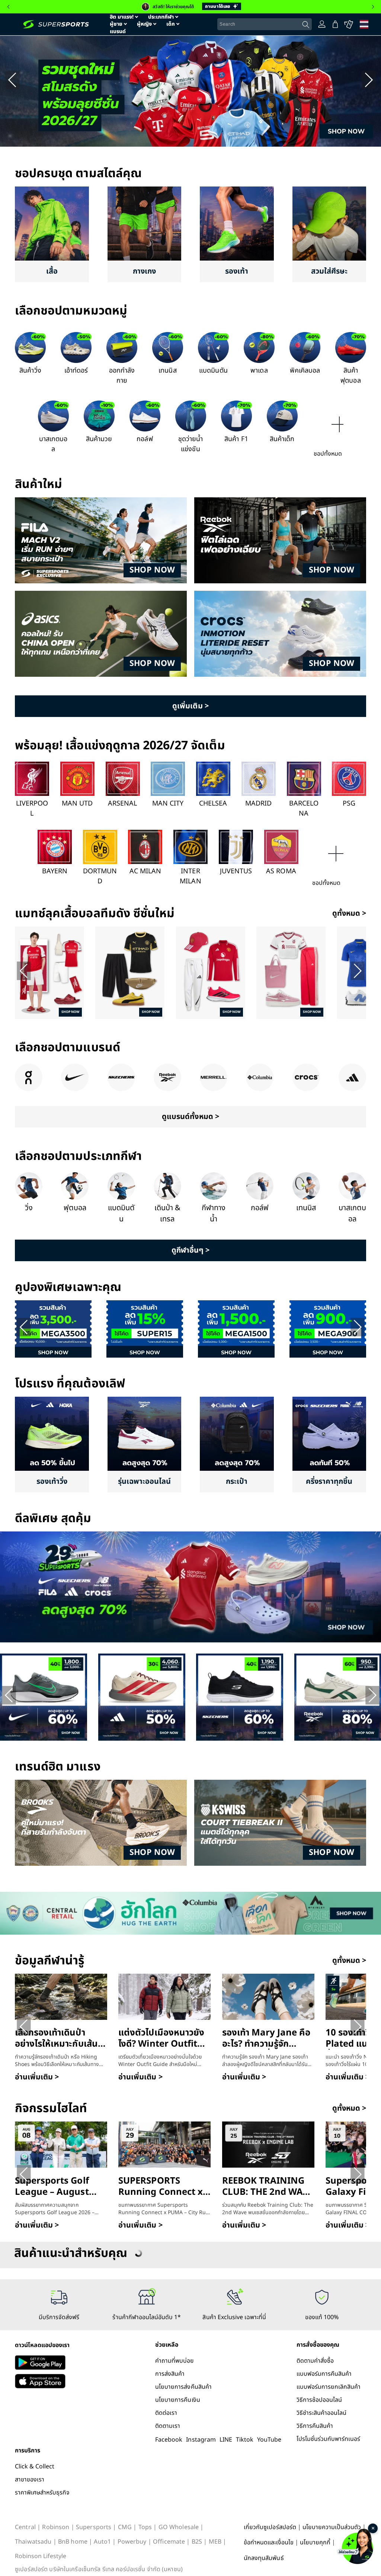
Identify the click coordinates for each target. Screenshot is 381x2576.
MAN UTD (77, 804)
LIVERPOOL (32, 809)
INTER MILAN (190, 876)
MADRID (258, 804)
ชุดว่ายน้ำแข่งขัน (190, 444)
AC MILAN (145, 871)
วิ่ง (29, 1208)
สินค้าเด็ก (282, 439)
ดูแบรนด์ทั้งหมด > (190, 1117)
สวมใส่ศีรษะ (329, 271)
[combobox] (265, 24)
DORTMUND (100, 876)
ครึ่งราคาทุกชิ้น (329, 1482)
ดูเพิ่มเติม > (190, 706)
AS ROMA (281, 871)
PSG (349, 804)
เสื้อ (52, 271)
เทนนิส (167, 371)
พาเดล (259, 371)
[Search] (306, 25)
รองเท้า (237, 271)
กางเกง (144, 271)
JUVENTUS (236, 871)
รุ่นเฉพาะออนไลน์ (144, 1482)
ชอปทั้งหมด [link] (328, 454)
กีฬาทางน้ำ (214, 1214)
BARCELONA (304, 809)
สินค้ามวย (99, 439)
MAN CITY (168, 804)
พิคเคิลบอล (305, 371)
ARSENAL (122, 804)
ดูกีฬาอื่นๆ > (190, 1250)
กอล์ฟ (145, 439)
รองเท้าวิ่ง (52, 1482)
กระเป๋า (237, 1482)
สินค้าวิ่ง (30, 371)
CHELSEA (213, 804)
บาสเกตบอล (53, 444)
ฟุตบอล (75, 1208)
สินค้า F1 (236, 439)
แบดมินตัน (213, 371)
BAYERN (55, 871)
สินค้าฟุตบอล (350, 376)
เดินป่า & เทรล (167, 1214)
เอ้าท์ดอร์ (76, 371)
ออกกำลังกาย (122, 376)
